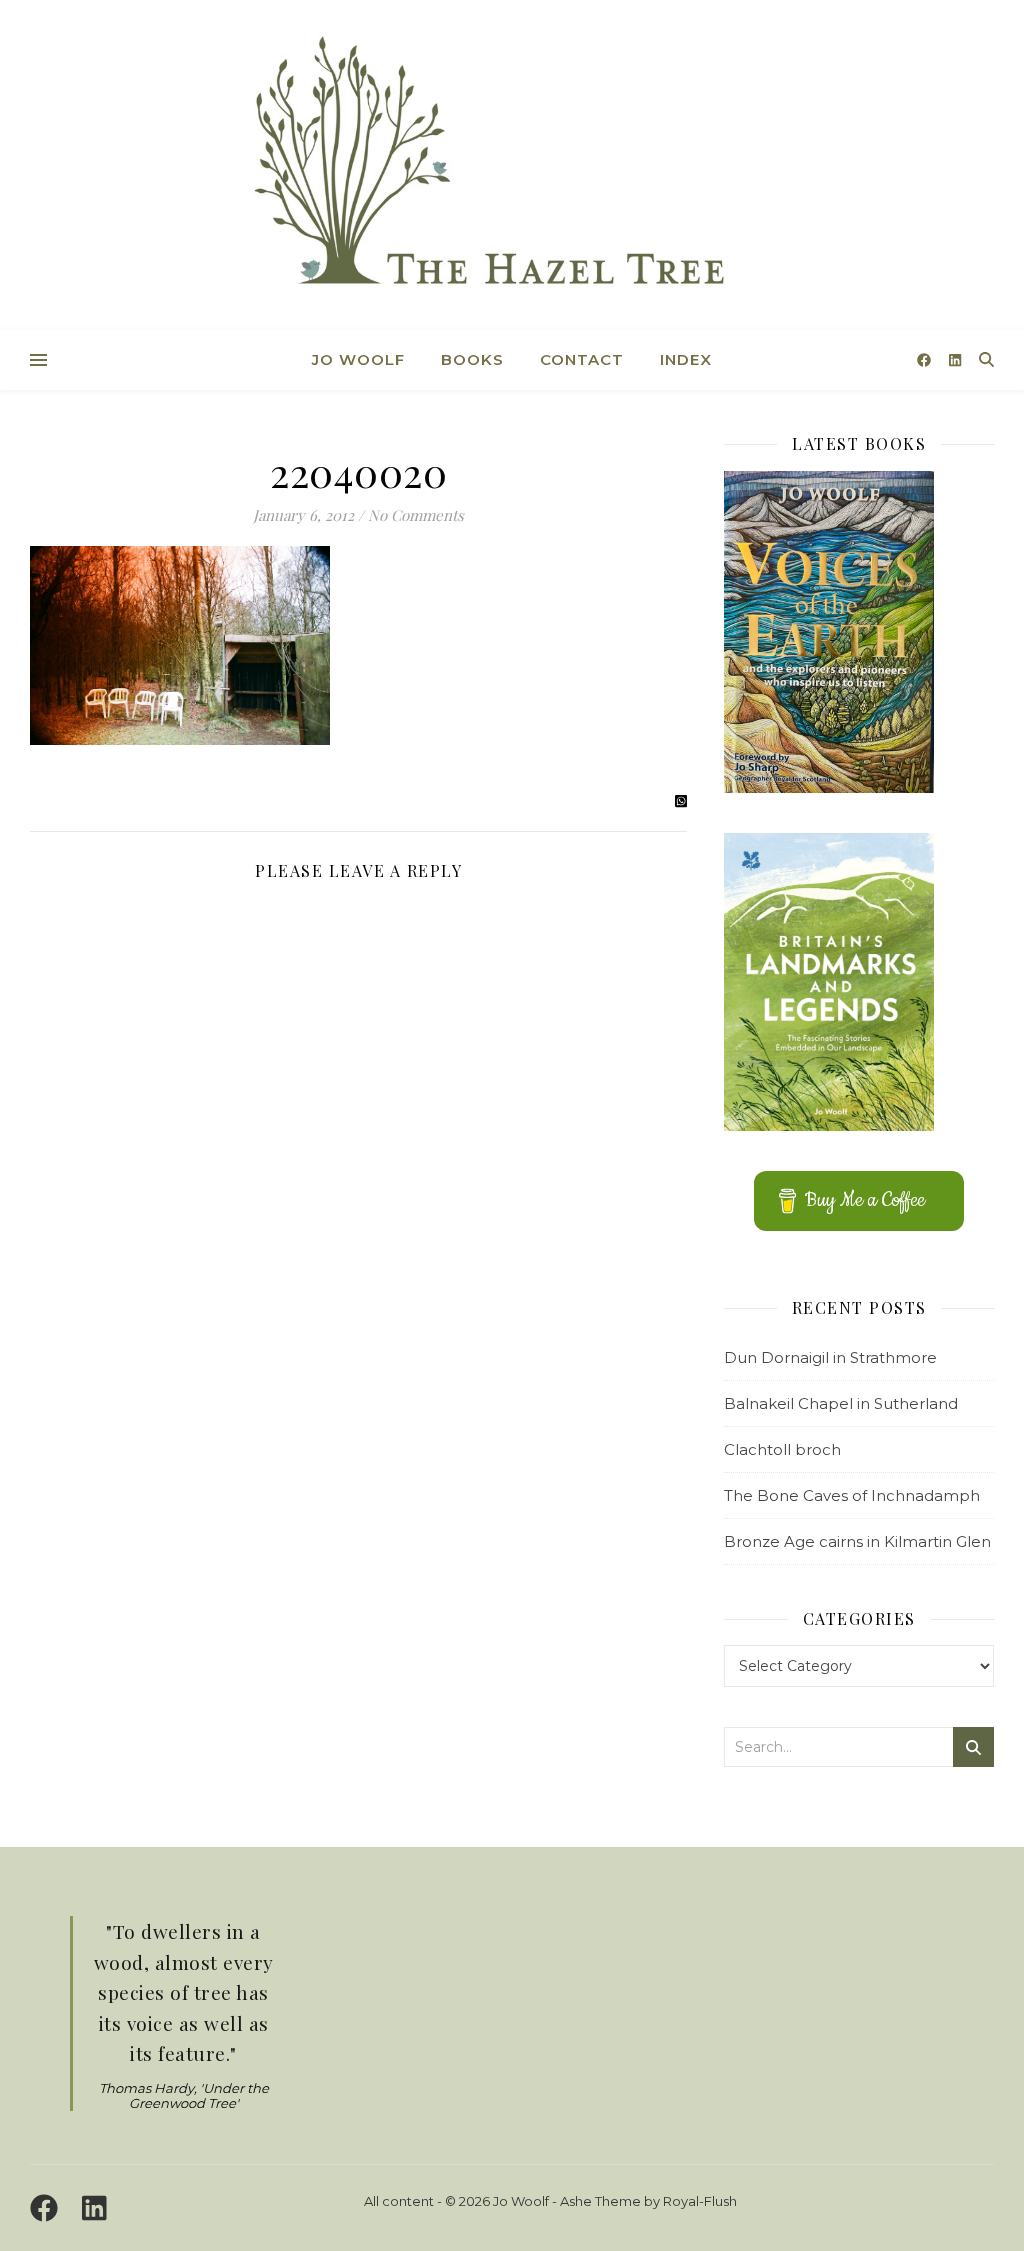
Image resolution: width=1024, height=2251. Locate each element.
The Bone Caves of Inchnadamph (852, 1495)
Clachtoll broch (782, 1449)
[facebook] (926, 360)
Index (686, 359)
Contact (582, 359)
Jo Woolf (358, 359)
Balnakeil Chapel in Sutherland (841, 1403)
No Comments (416, 515)
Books (472, 359)
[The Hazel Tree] (512, 167)
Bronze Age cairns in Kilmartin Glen (857, 1541)
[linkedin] (955, 360)
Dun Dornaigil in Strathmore (830, 1357)
